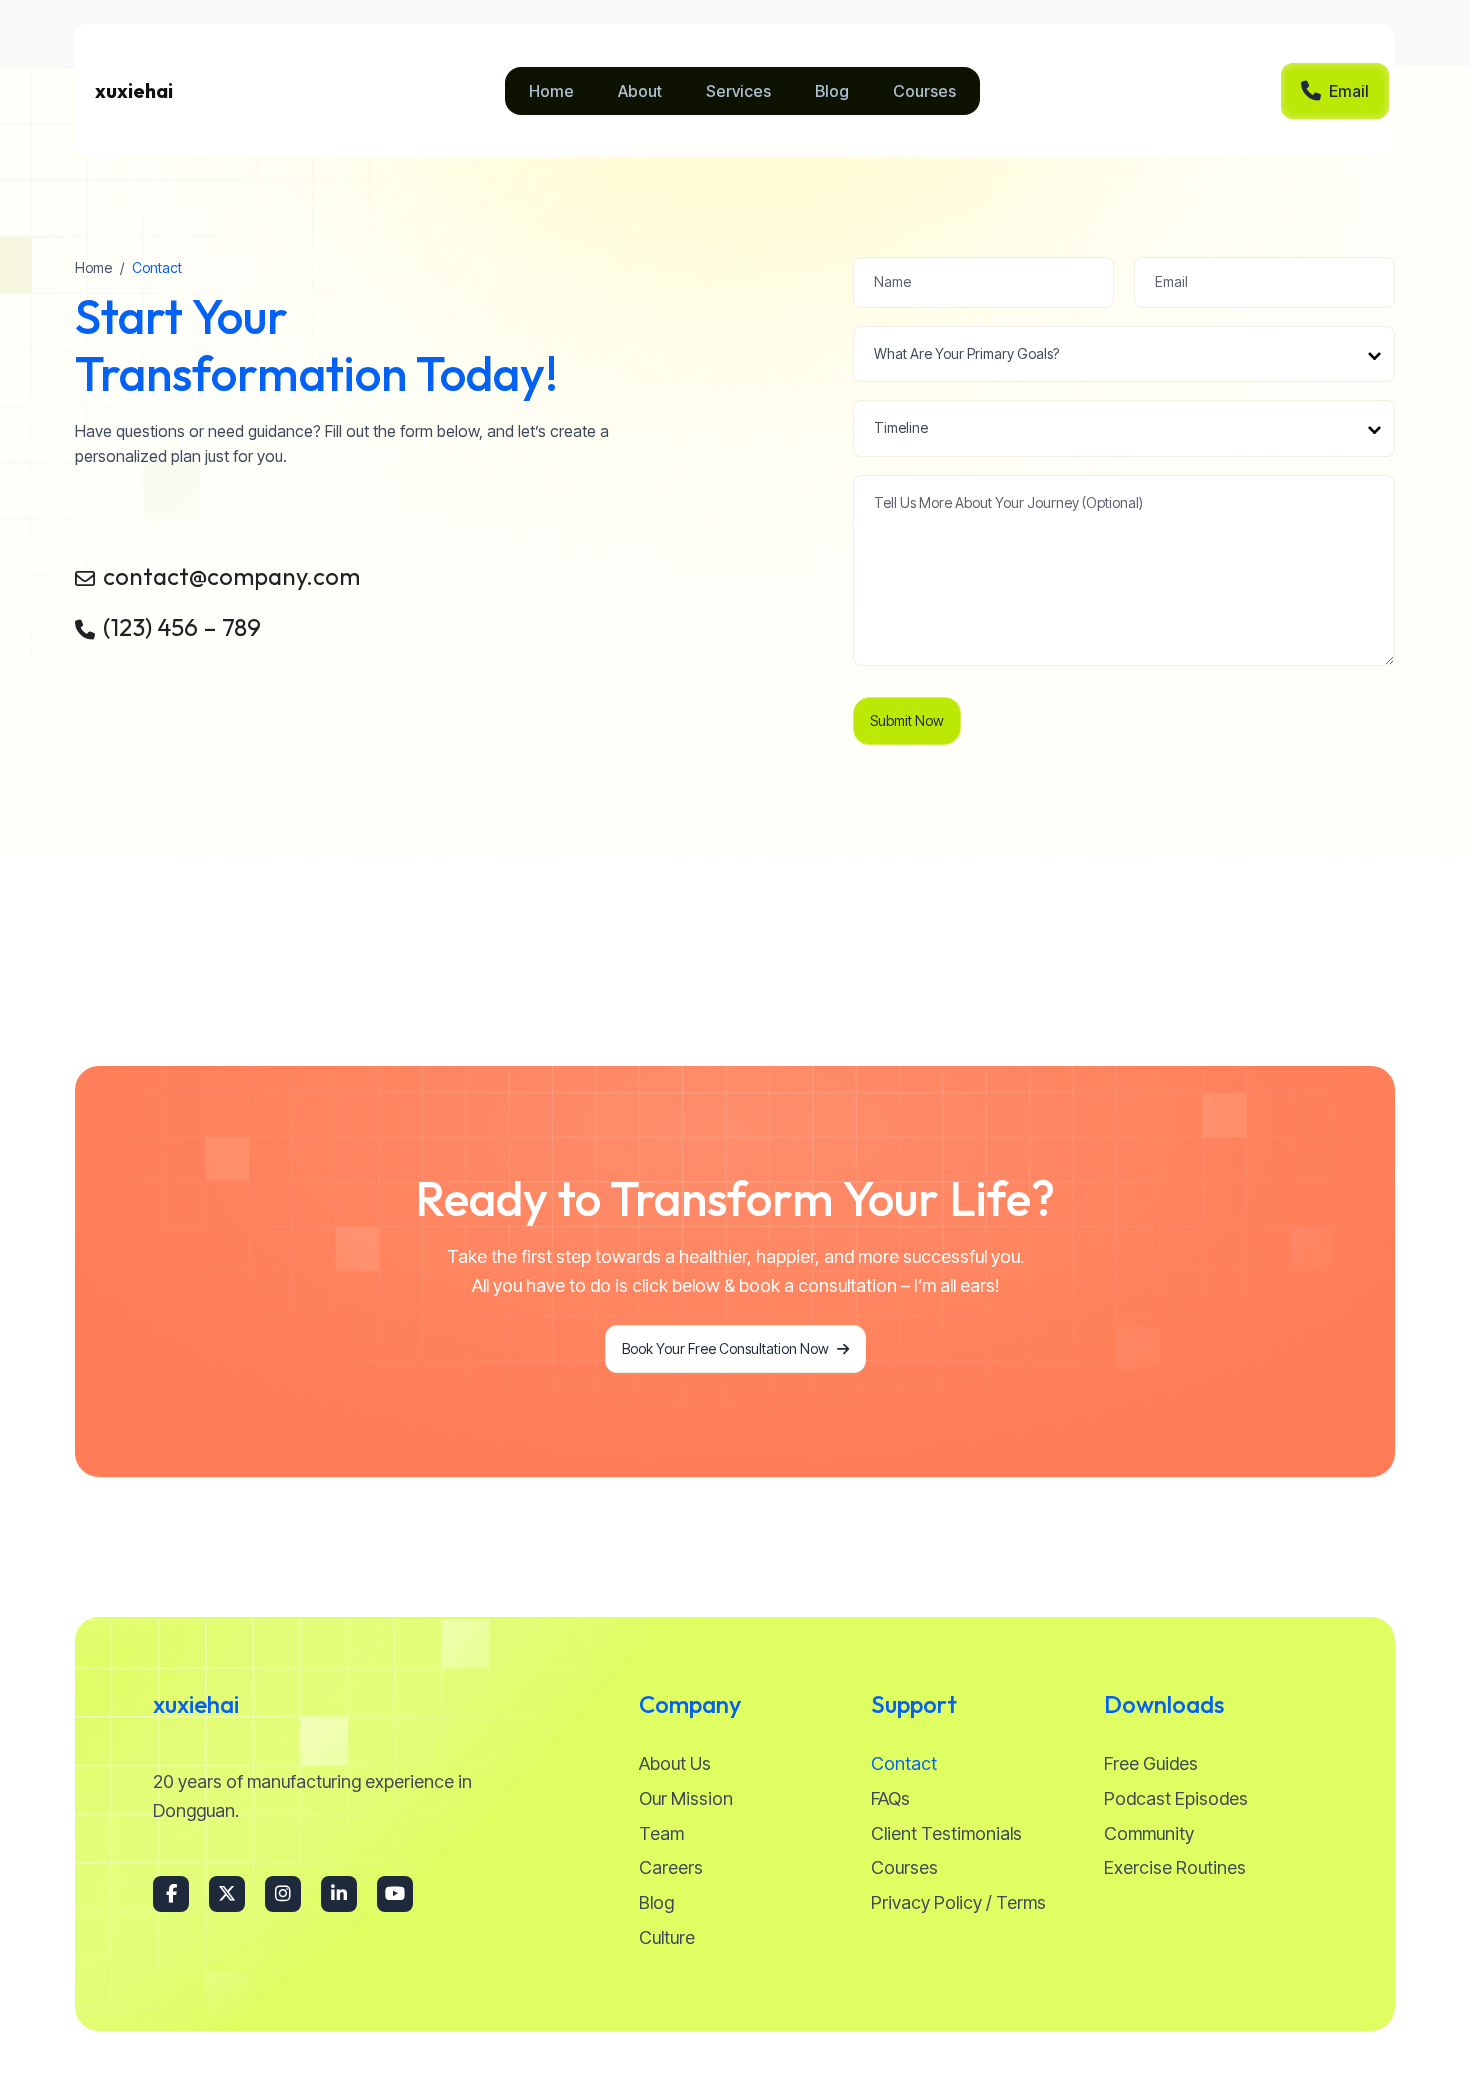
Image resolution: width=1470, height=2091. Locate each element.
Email (1349, 91)
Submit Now (907, 720)
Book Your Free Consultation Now (725, 1348)
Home (93, 267)
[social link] (171, 1894)
